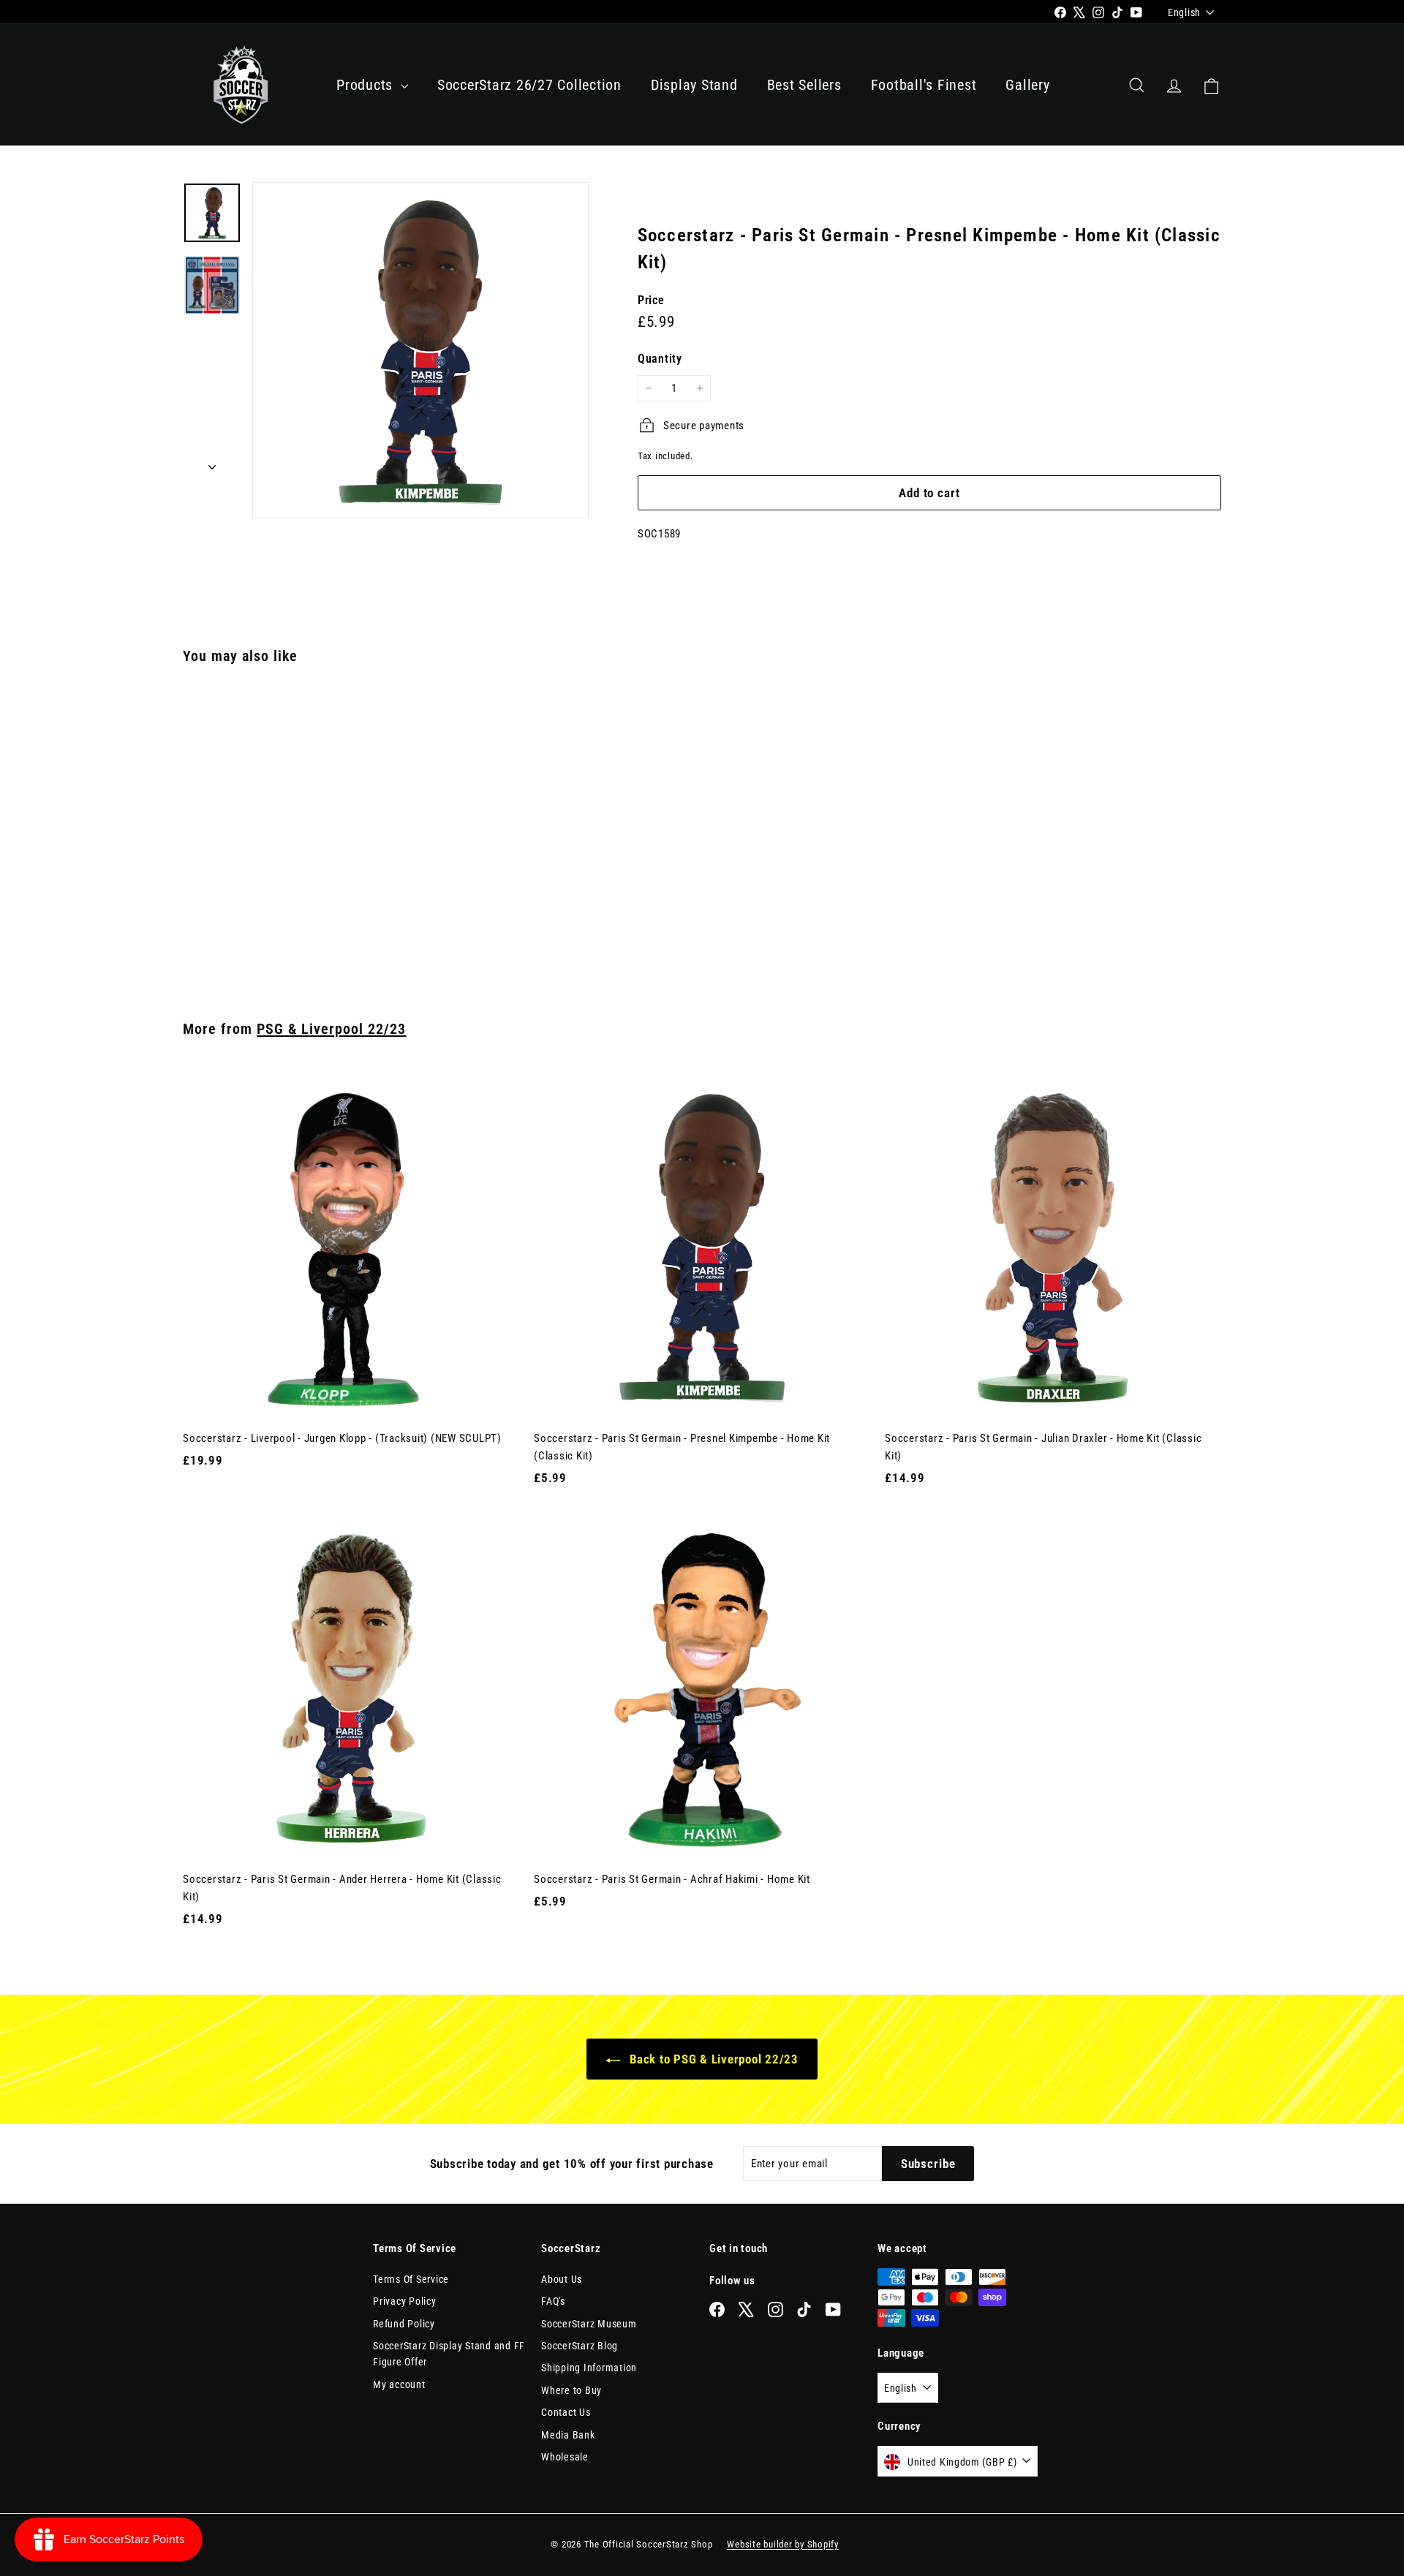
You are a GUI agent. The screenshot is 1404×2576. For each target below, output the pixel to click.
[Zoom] (420, 350)
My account (399, 2384)
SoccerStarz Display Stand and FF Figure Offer (449, 2354)
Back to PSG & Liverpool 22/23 (712, 2059)
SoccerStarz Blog (580, 2346)
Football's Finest (924, 85)
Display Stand (694, 85)
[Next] (212, 462)
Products (367, 85)
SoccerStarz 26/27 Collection (529, 85)
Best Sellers (804, 85)
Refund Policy (404, 2324)
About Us (562, 2279)
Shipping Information (589, 2368)
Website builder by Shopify (783, 2544)
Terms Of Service (411, 2279)
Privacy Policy (405, 2301)
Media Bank (568, 2435)
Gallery (1027, 85)
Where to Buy (571, 2390)
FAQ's (553, 2301)
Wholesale (565, 2457)
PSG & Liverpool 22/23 (331, 1029)
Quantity (660, 359)
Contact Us (566, 2412)
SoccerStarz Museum (589, 2324)
